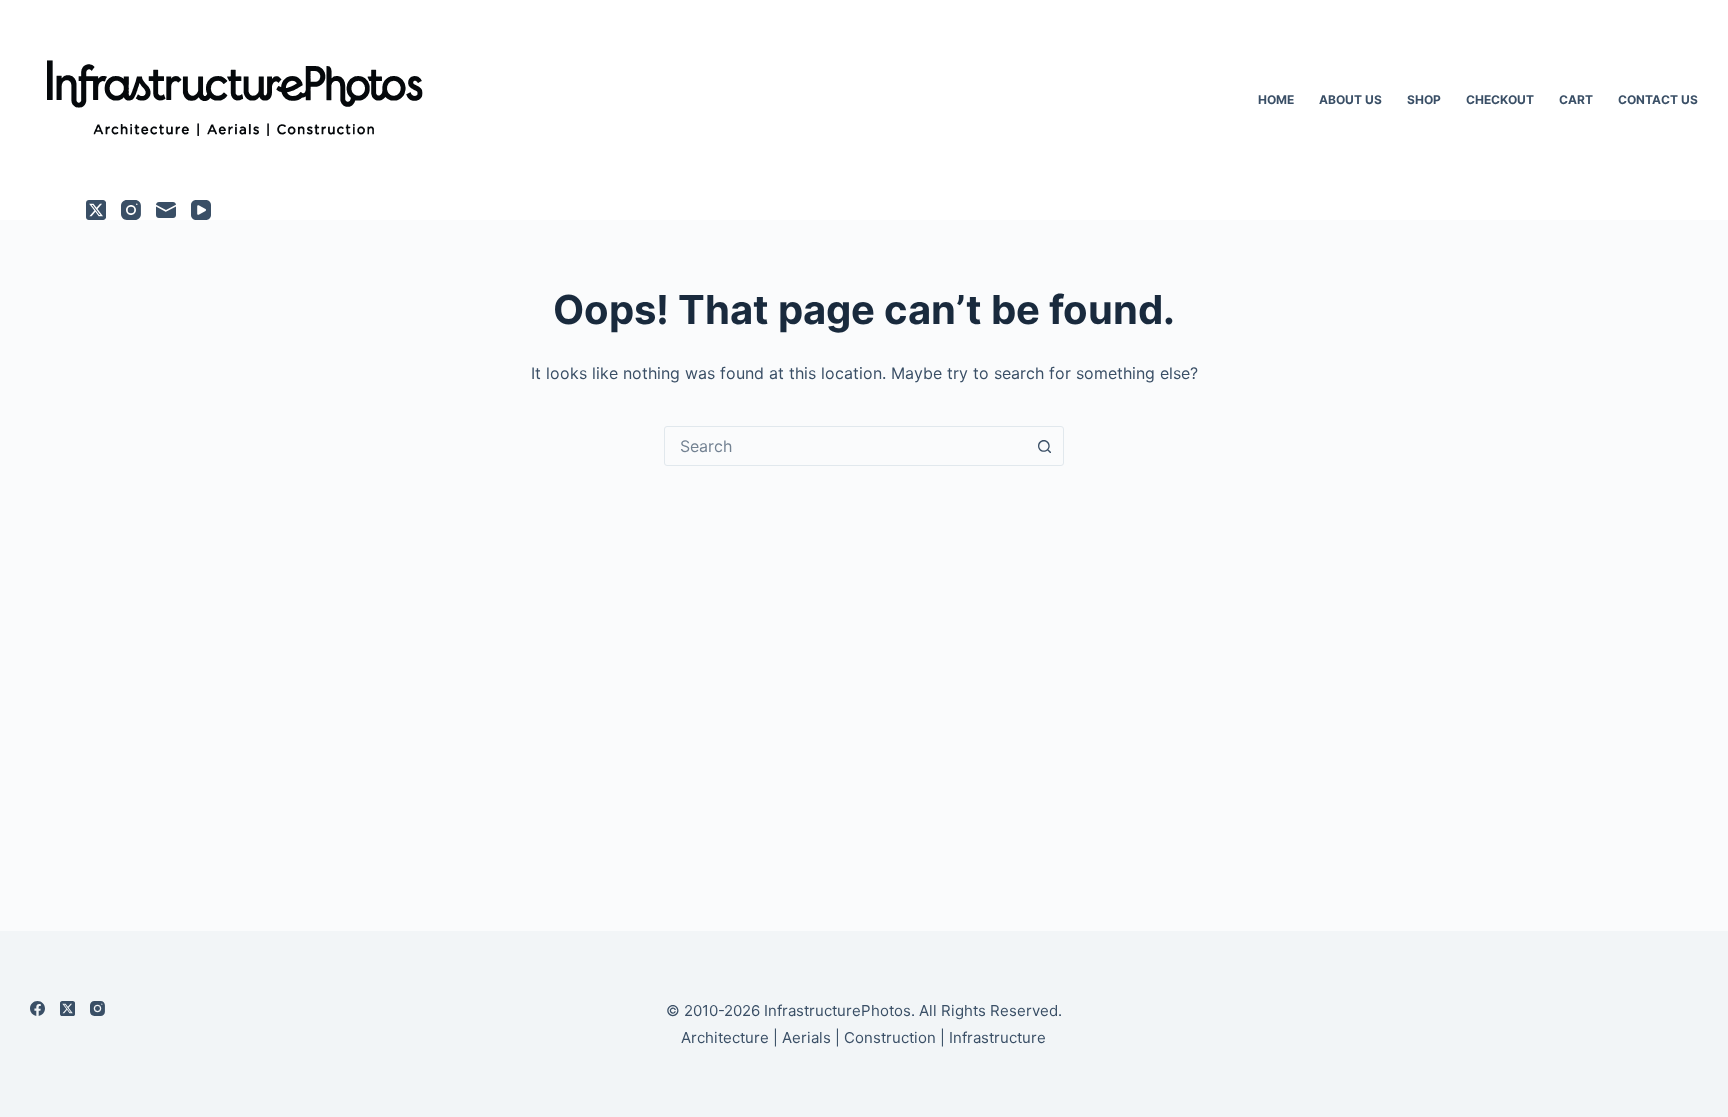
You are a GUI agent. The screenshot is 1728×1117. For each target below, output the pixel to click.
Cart (1576, 99)
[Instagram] (131, 210)
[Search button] (1044, 446)
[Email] (166, 210)
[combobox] (845, 446)
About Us (1350, 99)
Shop (1424, 99)
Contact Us (1658, 99)
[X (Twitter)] (96, 210)
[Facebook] (37, 1008)
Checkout (1500, 99)
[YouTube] (201, 210)
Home (1276, 99)
